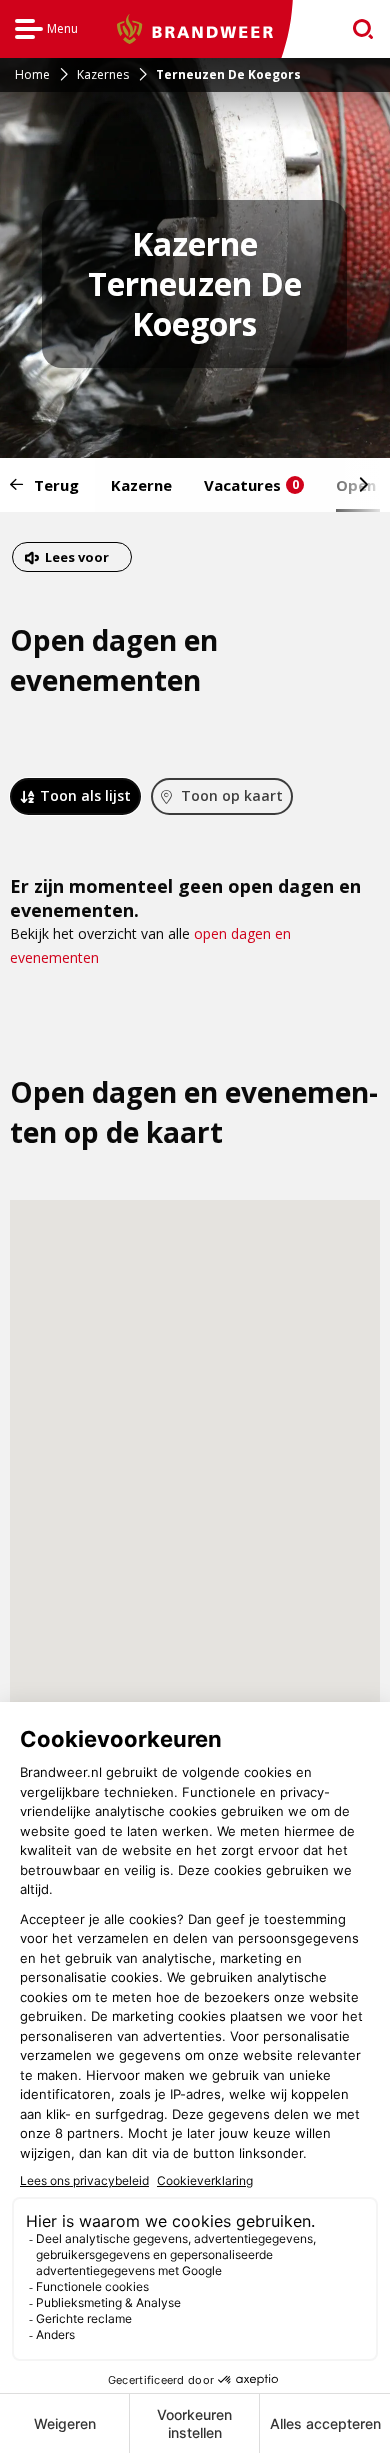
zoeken (356, 29)
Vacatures (251, 485)
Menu (46, 31)
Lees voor (76, 559)
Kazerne (141, 485)
